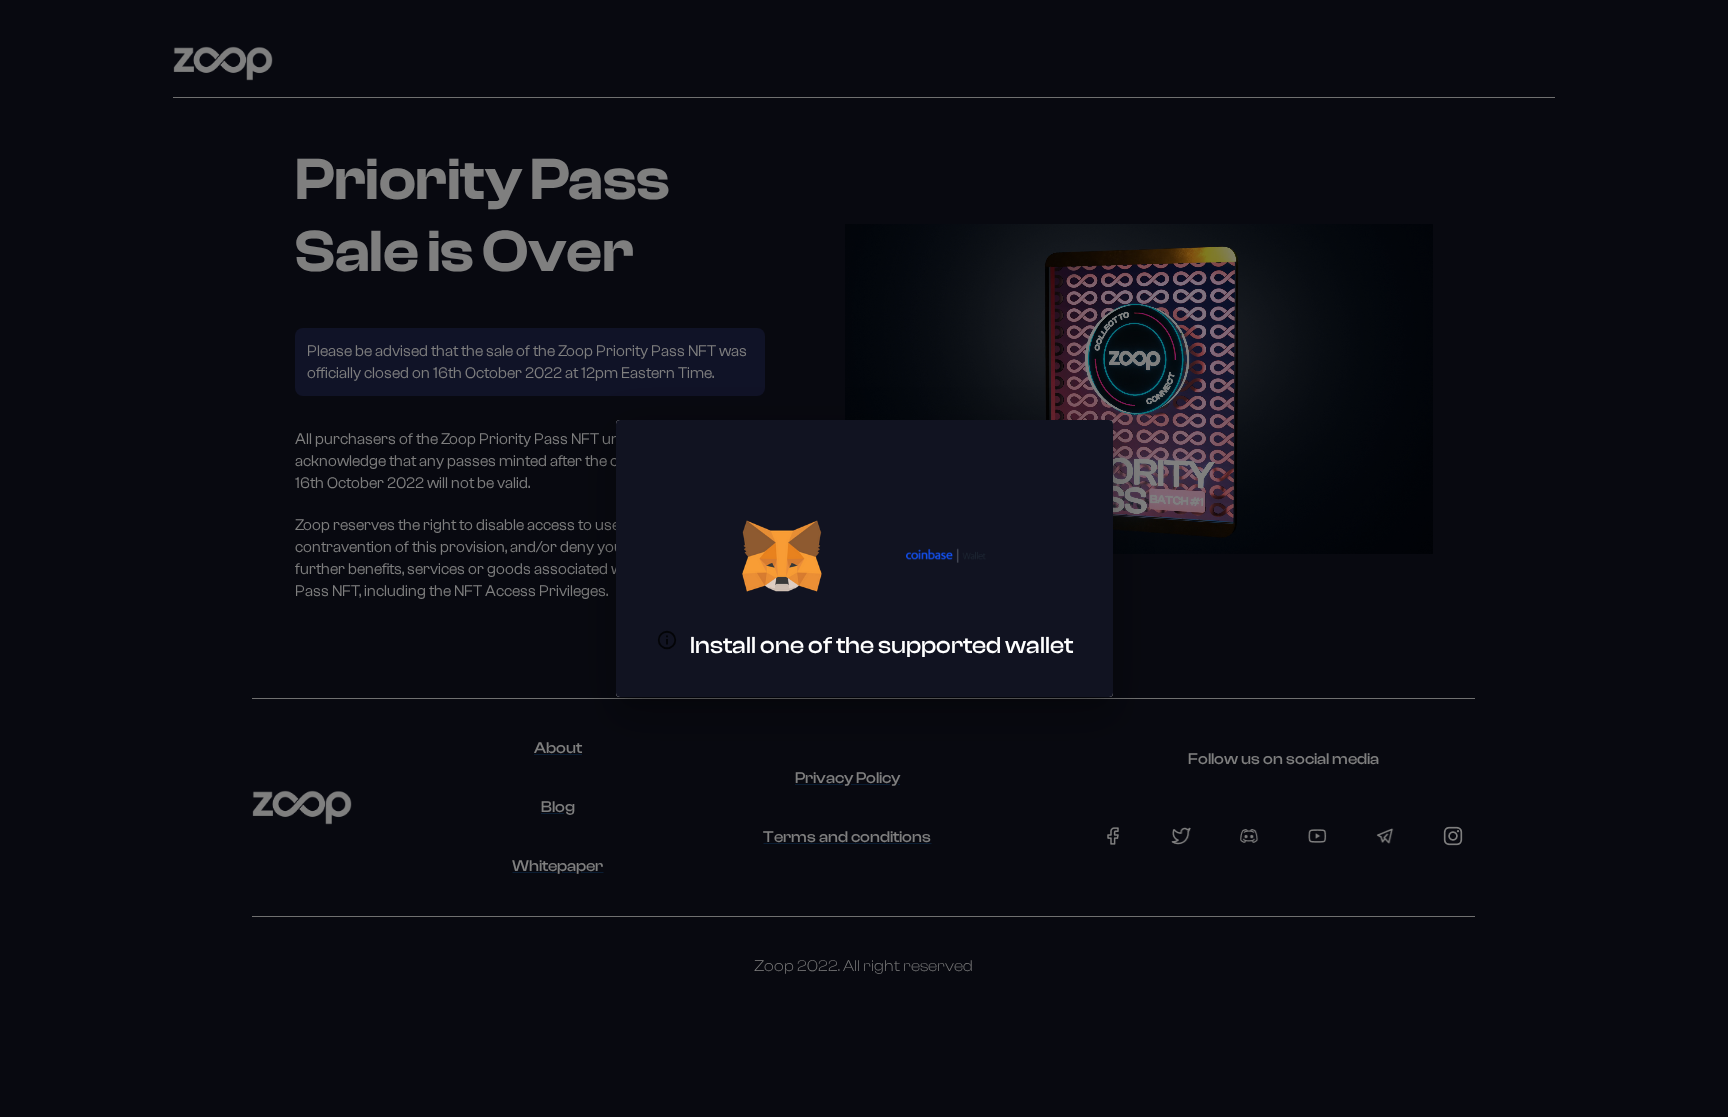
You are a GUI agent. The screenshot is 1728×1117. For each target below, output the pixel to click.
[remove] (782, 556)
